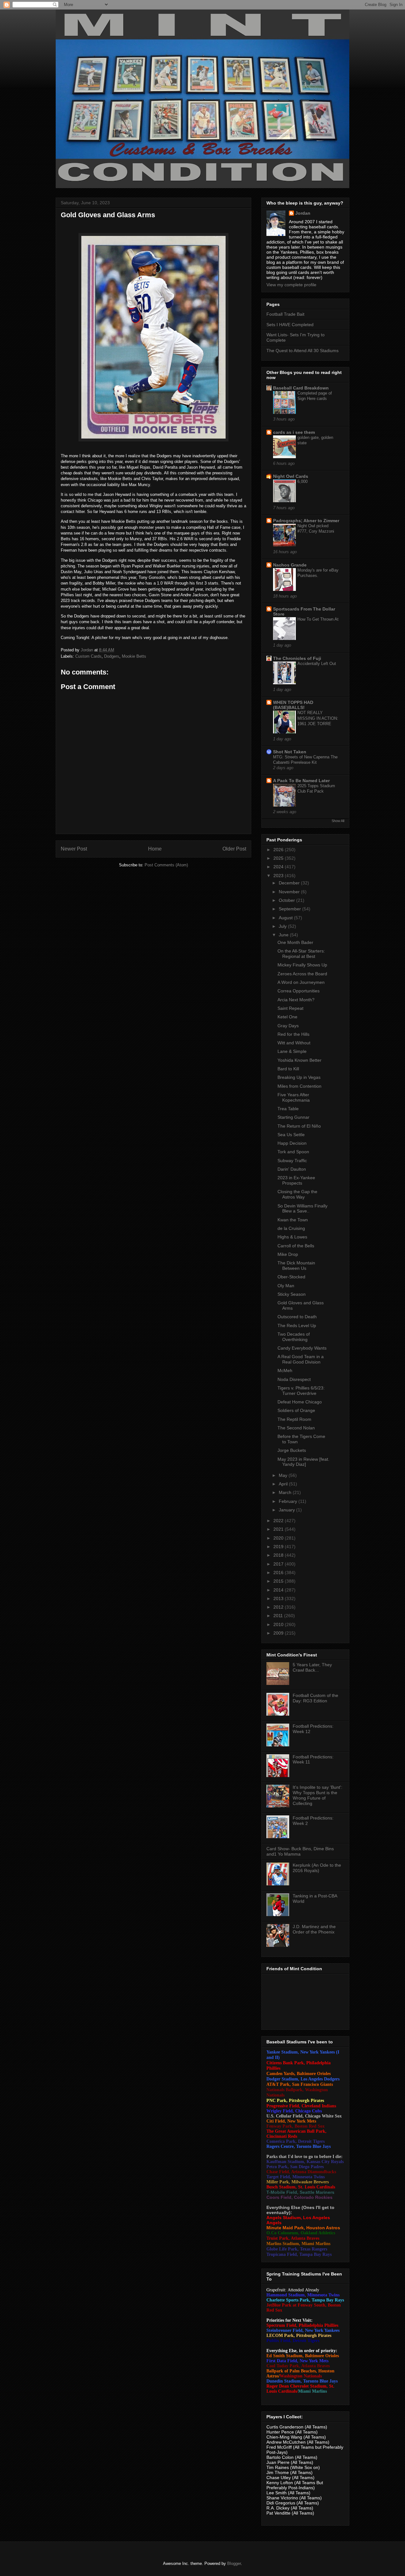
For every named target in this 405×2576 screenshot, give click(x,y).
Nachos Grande (290, 565)
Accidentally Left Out (317, 664)
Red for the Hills (293, 1034)
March (286, 1492)
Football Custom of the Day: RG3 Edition (315, 1698)
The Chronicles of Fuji (297, 658)
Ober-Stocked (291, 1277)
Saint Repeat (290, 1008)
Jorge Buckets (292, 1450)
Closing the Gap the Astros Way (297, 1194)
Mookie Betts (134, 656)
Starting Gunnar (293, 1117)
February (289, 1501)
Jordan (303, 213)
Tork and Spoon (293, 1152)
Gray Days (288, 1026)
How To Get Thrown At (318, 619)
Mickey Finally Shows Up (302, 965)
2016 (279, 1573)
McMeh (285, 1370)
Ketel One (287, 1017)
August (286, 918)
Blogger (234, 2563)
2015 (279, 1581)
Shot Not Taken (290, 752)
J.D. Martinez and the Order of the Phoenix (314, 1929)
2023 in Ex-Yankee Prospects (296, 1180)
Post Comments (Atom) (166, 865)
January (287, 1510)
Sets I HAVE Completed (290, 325)
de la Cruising (291, 1228)
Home (155, 849)
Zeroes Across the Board (302, 974)
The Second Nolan (296, 1428)
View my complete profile (291, 285)
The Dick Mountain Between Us (296, 1266)
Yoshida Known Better (299, 1060)
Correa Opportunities (299, 991)
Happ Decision (292, 1143)
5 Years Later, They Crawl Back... (312, 1667)
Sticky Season (292, 1294)
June (284, 935)
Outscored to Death (297, 1317)
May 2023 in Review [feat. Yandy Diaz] (303, 1462)
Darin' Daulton (292, 1169)
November (290, 892)
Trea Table (288, 1109)
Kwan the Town (293, 1220)
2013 (279, 1598)
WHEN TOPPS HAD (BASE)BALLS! (293, 705)
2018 (279, 1555)
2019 (279, 1547)
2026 (279, 850)
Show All (338, 821)
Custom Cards (88, 656)
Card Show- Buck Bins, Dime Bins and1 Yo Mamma (300, 1851)
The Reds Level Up (297, 1326)
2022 (279, 1521)
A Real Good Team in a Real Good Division (301, 1359)
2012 (279, 1607)
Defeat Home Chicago (300, 1402)
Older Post (234, 849)
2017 (279, 1564)
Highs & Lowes (292, 1237)
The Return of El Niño (299, 1126)
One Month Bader (295, 942)
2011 (279, 1616)
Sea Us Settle (291, 1135)
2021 (279, 1529)
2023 (279, 876)
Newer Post (74, 849)
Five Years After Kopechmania (294, 1097)
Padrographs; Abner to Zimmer (306, 521)
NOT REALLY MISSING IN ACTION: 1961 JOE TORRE (318, 718)
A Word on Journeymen (301, 982)
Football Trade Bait (285, 314)
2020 (279, 1538)
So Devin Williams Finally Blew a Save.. (302, 1209)
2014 (279, 1590)
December (290, 883)
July (283, 926)
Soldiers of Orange (296, 1410)
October (287, 900)
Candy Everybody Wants (302, 1348)
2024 (279, 867)
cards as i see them (294, 432)
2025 (279, 858)
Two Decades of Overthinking (294, 1337)
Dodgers (112, 656)
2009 (279, 1633)
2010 (279, 1624)
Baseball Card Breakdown (301, 388)
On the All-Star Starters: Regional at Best (301, 954)
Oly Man (286, 1286)
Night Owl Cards (291, 476)
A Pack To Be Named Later (301, 781)
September (290, 909)
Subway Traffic (292, 1161)
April (284, 1484)
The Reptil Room (294, 1419)
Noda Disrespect (294, 1379)
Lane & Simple (292, 1051)
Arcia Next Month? (296, 1000)
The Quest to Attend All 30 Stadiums (302, 351)
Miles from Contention (299, 1086)
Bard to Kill (288, 1069)
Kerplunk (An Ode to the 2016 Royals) (317, 1868)
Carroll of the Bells (296, 1246)
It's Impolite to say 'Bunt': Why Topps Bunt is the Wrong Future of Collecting (318, 1795)
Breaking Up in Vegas (299, 1077)
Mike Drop (288, 1254)
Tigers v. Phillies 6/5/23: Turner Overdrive (301, 1391)
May (284, 1475)
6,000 (302, 481)
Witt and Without (294, 1043)
